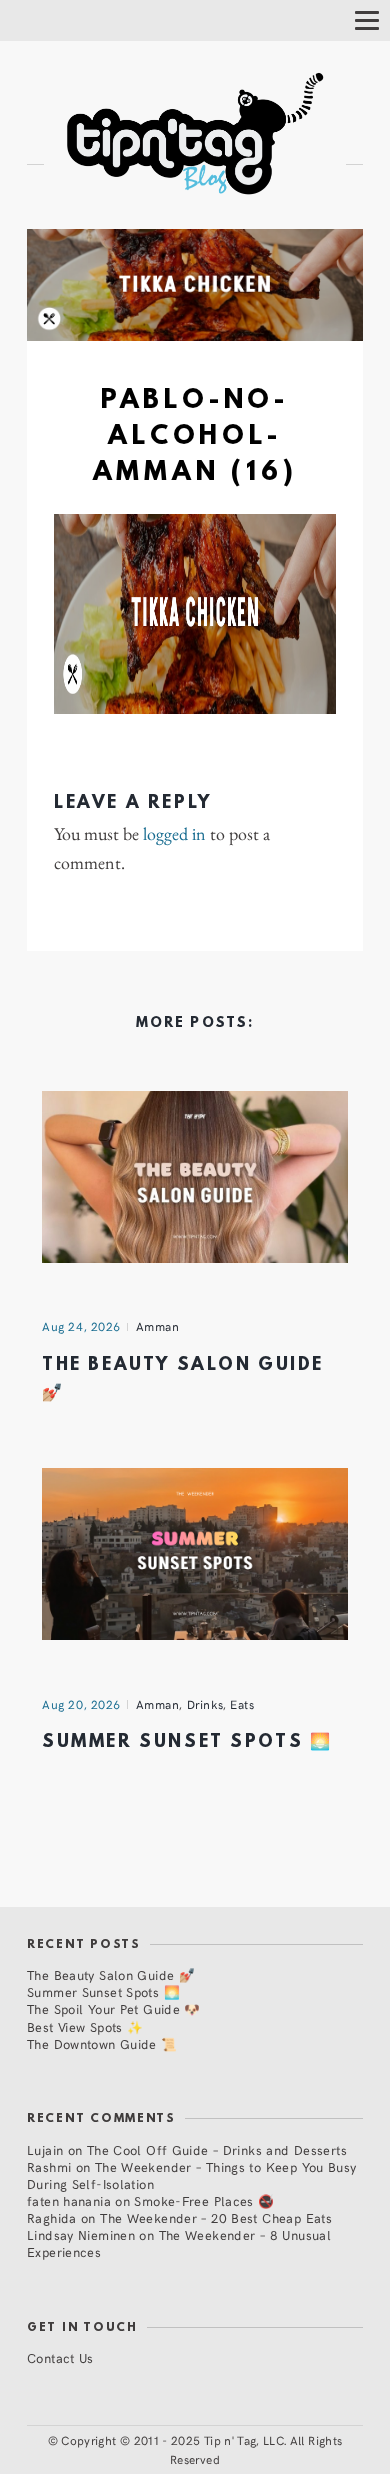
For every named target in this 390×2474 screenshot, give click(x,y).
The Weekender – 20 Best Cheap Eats (216, 2217)
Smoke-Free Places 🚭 (204, 2200)
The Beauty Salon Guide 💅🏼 (111, 1974)
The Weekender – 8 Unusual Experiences (179, 2243)
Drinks (205, 1704)
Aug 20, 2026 (81, 1704)
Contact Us (60, 2357)
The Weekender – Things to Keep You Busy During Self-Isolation (192, 2175)
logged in (174, 834)
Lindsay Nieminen (81, 2234)
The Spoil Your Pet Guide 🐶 (114, 2008)
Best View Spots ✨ (85, 2026)
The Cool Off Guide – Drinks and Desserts (217, 2149)
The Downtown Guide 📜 (102, 2043)
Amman (158, 1326)
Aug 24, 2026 (81, 1326)
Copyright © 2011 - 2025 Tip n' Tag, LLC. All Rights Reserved (201, 2449)
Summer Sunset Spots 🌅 (187, 1742)
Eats (242, 1704)
